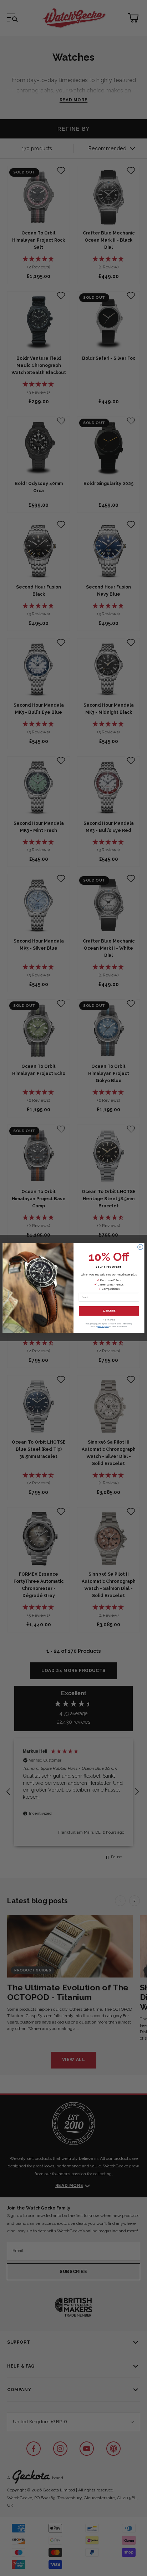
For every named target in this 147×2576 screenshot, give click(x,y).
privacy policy (103, 1326)
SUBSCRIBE (109, 1311)
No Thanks (109, 1320)
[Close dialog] (140, 1247)
